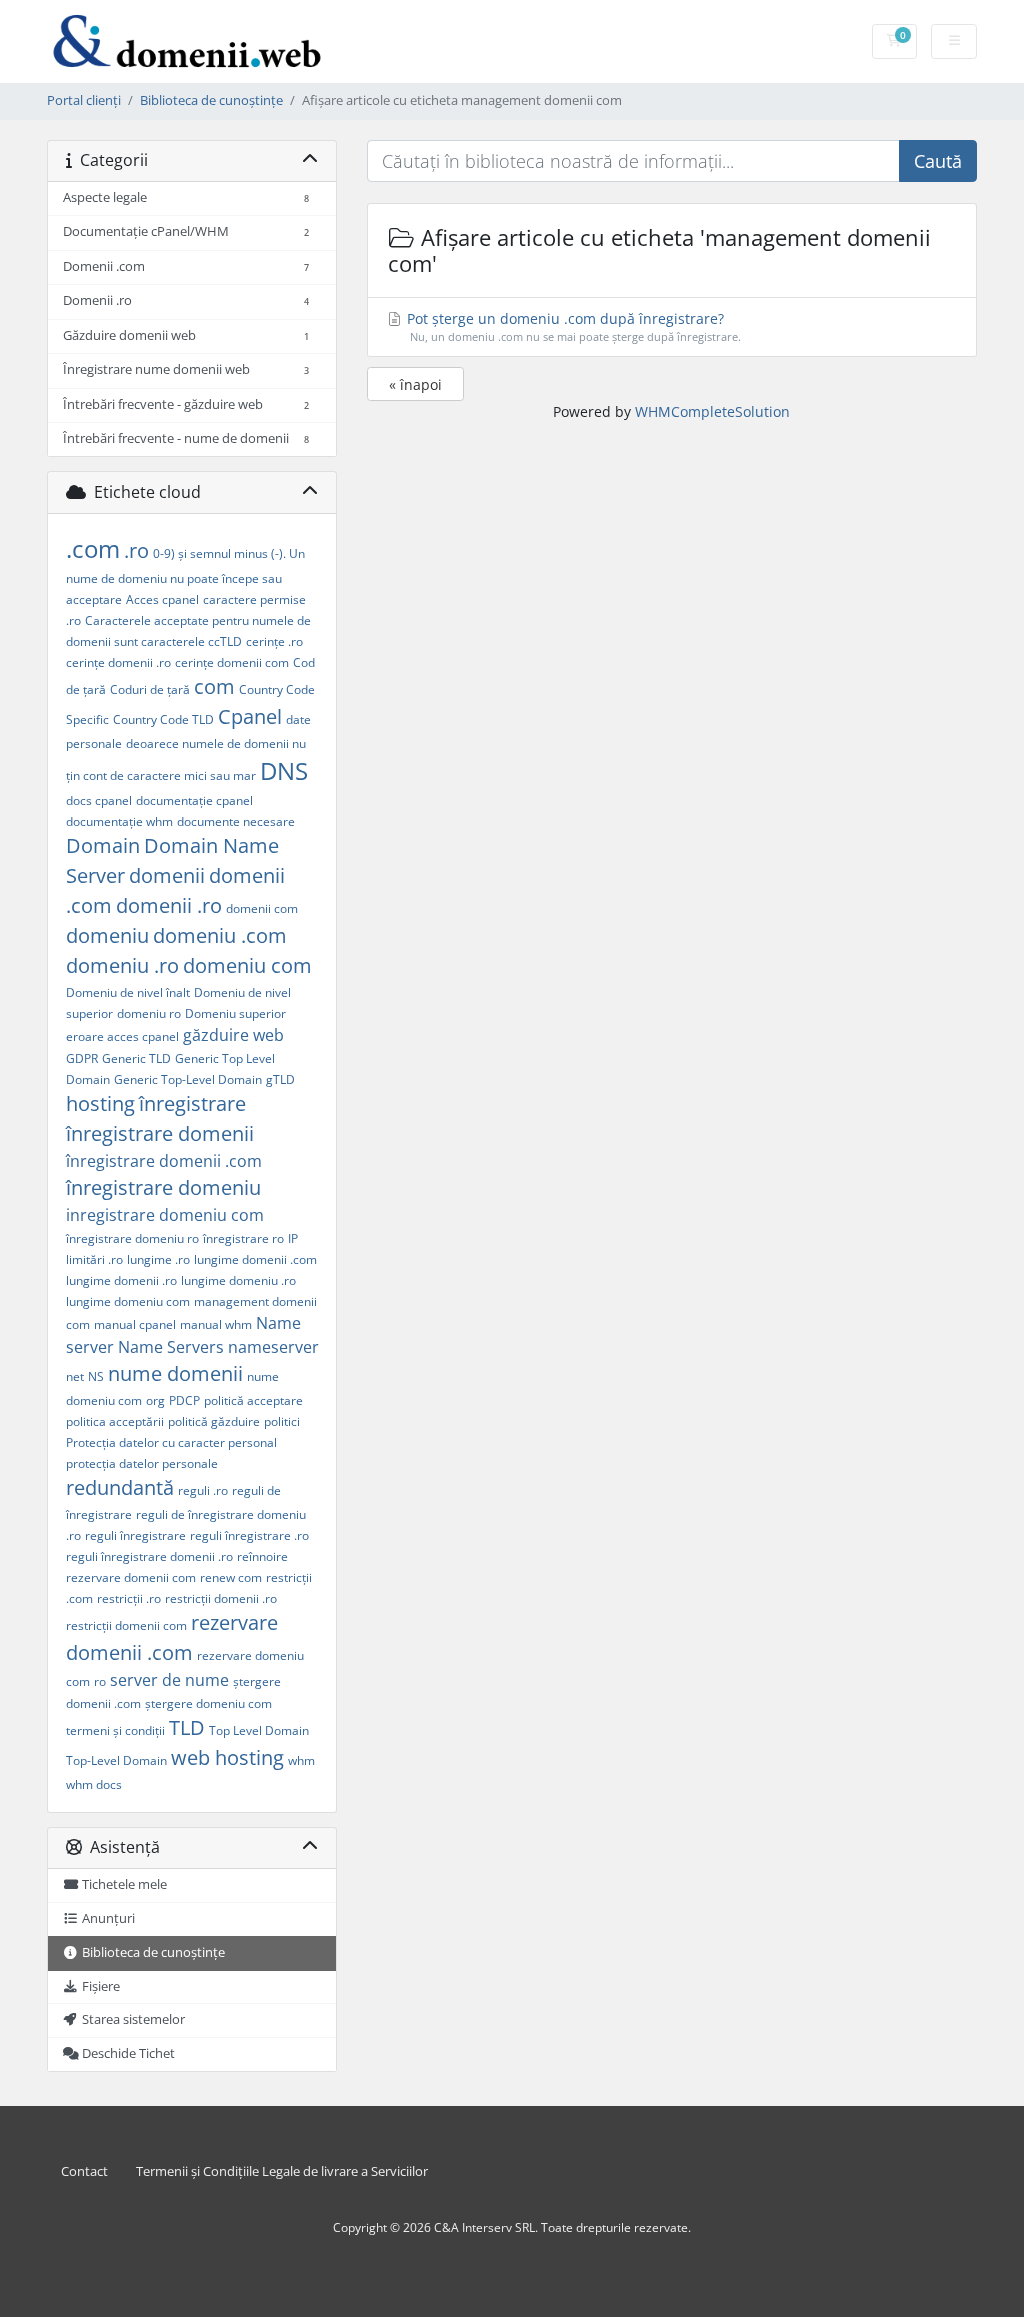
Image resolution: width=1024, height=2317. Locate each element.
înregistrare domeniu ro (132, 1238)
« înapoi (415, 384)
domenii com (262, 908)
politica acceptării (115, 1421)
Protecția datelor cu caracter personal (171, 1442)
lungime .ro (158, 1259)
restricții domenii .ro (221, 1598)
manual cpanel (135, 1324)
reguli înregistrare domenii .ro (149, 1556)
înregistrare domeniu (163, 1187)
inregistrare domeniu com (165, 1215)
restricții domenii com (126, 1625)
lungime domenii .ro (121, 1280)
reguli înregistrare (135, 1535)
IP (293, 1238)
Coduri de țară (150, 689)
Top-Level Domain (116, 1760)
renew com (231, 1577)
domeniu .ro (122, 965)
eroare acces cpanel (122, 1036)
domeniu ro (149, 1013)
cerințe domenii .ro (118, 662)
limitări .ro (94, 1259)
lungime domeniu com (128, 1301)
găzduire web (233, 1035)
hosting (100, 1103)
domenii (167, 875)
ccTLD (225, 641)
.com (93, 548)
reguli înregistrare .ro (249, 1535)
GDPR (82, 1058)
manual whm (216, 1324)
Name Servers (171, 1347)
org (155, 1400)
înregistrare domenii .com (164, 1161)
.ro (136, 550)
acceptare (94, 599)
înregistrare (192, 1103)
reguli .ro (203, 1490)
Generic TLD (136, 1058)
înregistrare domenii (160, 1133)
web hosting (227, 1757)
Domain (103, 845)
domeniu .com (220, 935)
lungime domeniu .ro (238, 1280)
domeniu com (247, 965)
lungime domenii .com (255, 1259)
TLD (187, 1727)
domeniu (107, 935)
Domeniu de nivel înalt (128, 992)
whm (301, 1760)
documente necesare (236, 821)
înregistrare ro (243, 1238)
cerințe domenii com (232, 662)
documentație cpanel (194, 800)
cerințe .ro (274, 641)
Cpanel (250, 716)
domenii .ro (169, 905)
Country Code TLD (163, 719)
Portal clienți (84, 100)
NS (96, 1376)
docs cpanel (99, 800)
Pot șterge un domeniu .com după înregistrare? (572, 326)
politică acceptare (253, 1400)
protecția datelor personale (142, 1463)
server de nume (169, 1680)
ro (100, 1681)
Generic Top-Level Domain (188, 1079)
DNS (284, 770)
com (214, 686)
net (75, 1376)
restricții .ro (129, 1598)
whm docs (94, 1784)
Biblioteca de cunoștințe (211, 100)
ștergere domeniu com (208, 1703)
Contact (84, 2171)
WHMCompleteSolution (712, 411)
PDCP (184, 1400)
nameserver (273, 1347)
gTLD (280, 1079)
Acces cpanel (162, 599)
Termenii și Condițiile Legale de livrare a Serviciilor (282, 2171)
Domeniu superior (235, 1013)
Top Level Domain (259, 1730)
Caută (938, 161)
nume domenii (175, 1373)
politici (282, 1421)
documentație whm (119, 821)
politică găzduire (214, 1421)
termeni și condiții (115, 1730)
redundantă (120, 1487)
